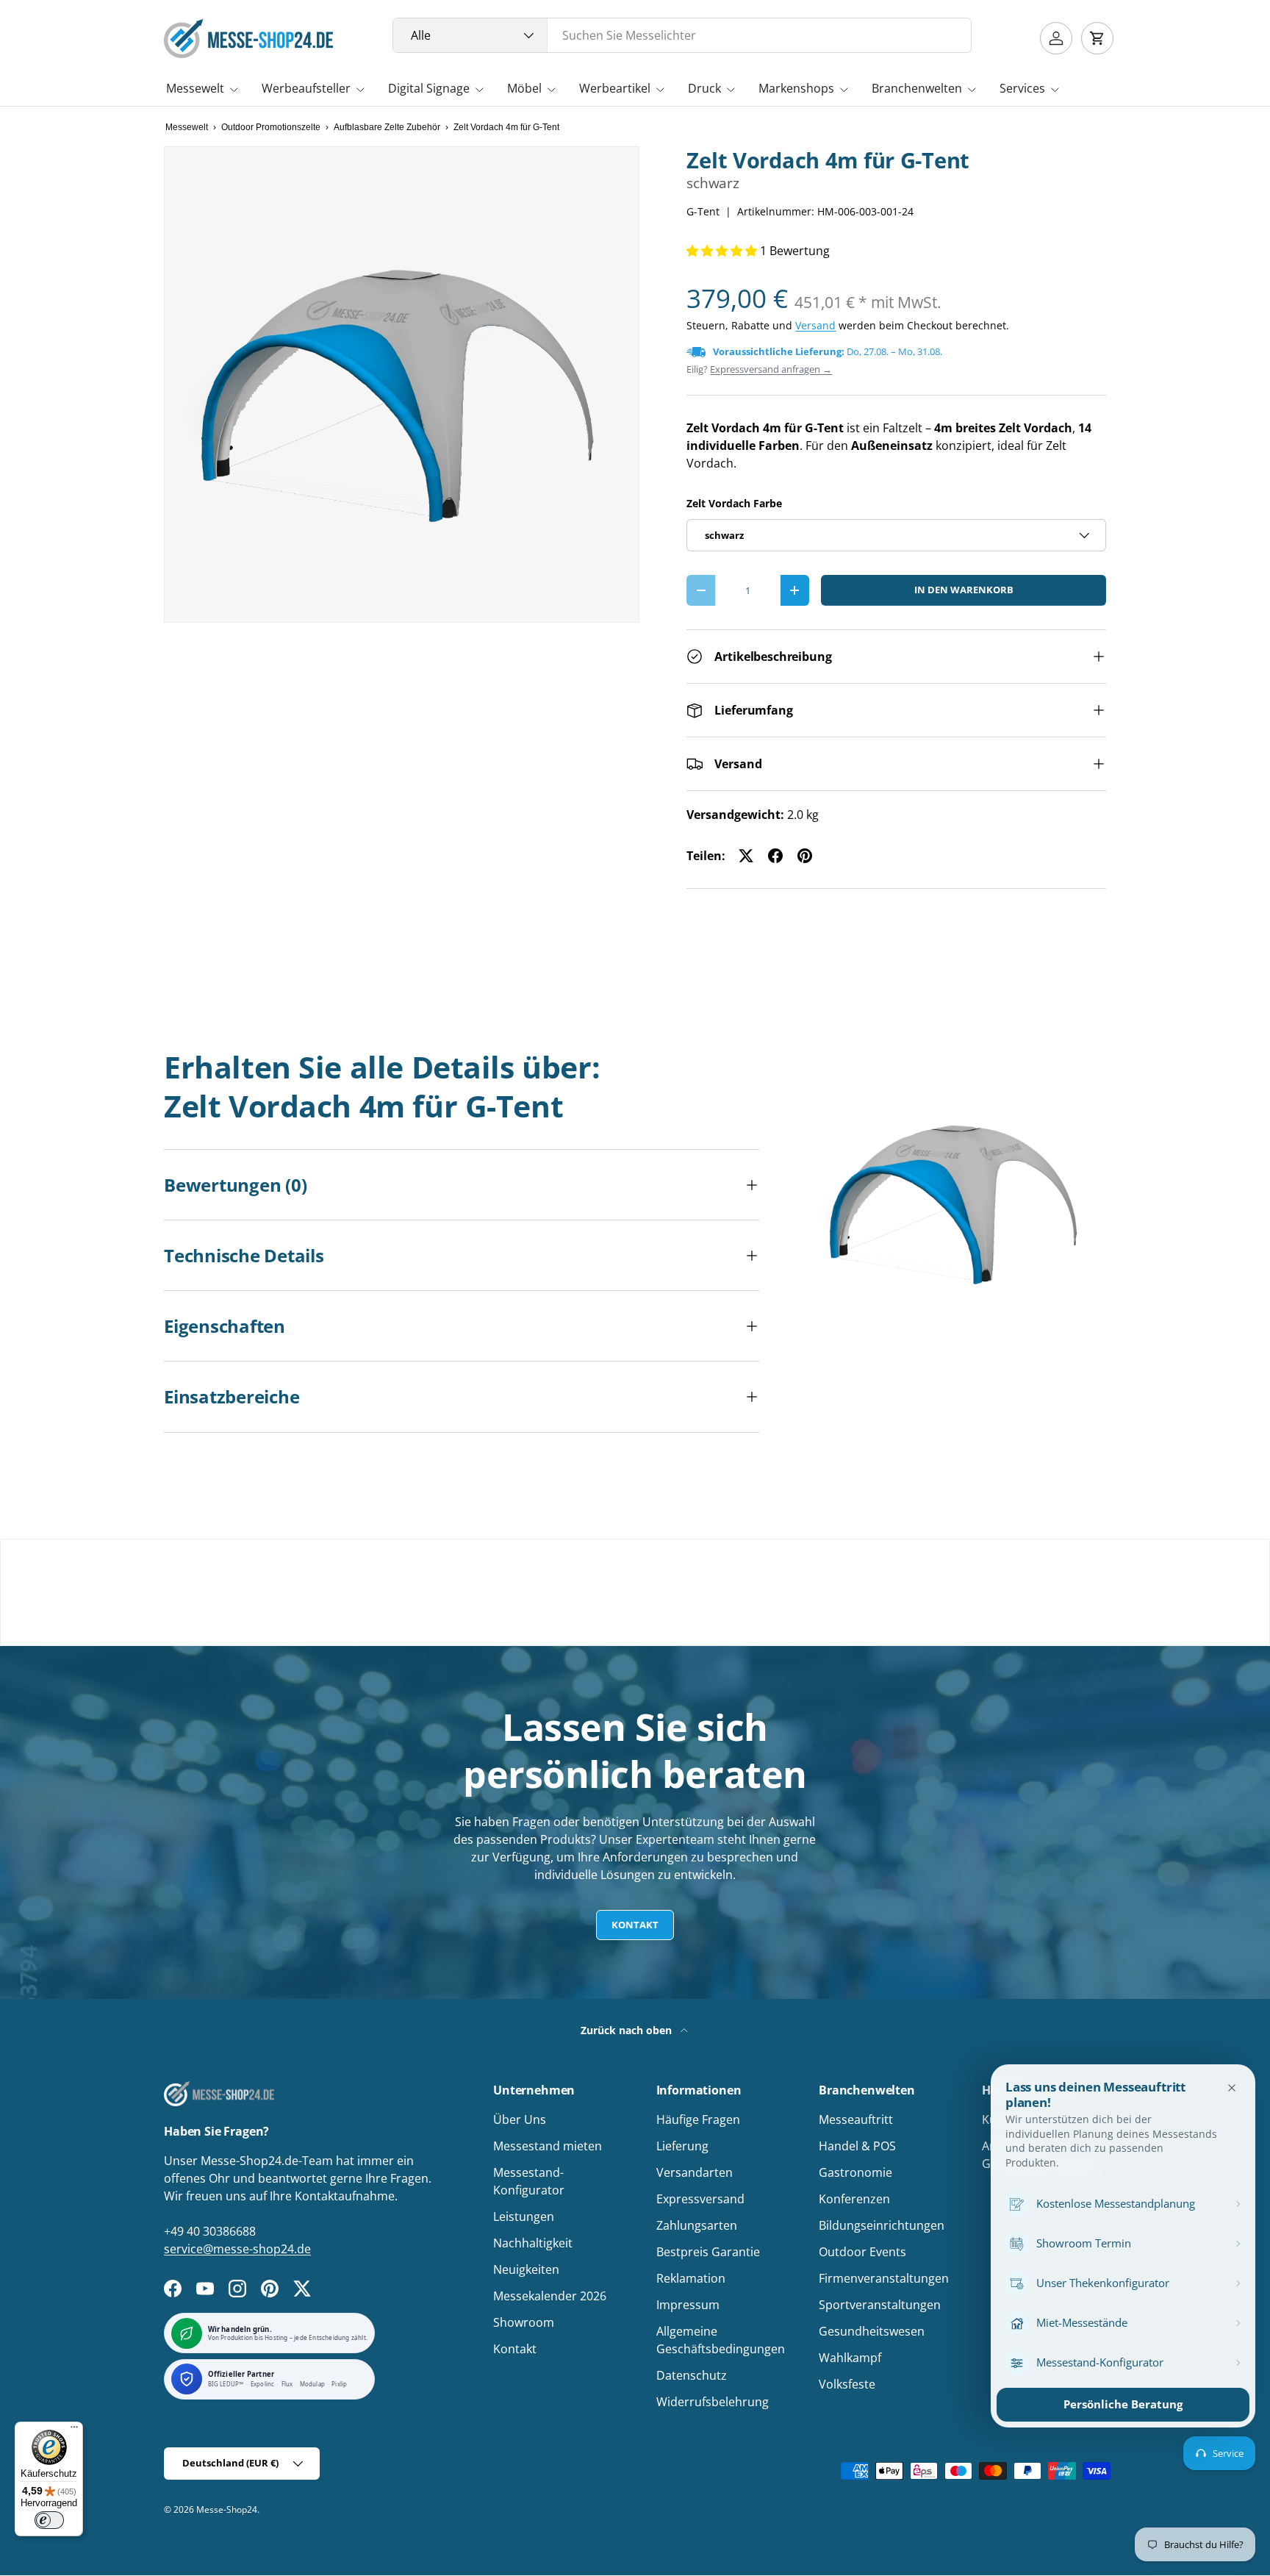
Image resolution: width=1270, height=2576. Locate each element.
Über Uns (520, 2119)
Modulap (312, 2384)
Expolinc (263, 2384)
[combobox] (682, 35)
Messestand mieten (548, 2146)
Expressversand (700, 2199)
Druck (704, 88)
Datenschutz (692, 2375)
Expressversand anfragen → (771, 369)
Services (1022, 88)
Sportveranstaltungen (880, 2305)
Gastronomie (855, 2172)
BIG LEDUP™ (226, 2384)
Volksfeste (847, 2384)
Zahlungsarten (697, 2225)
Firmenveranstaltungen (884, 2278)
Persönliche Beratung (1123, 2404)
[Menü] (74, 2430)
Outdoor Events (862, 2252)
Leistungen (524, 2217)
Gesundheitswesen (872, 2331)
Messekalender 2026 (550, 2296)
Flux (287, 2384)
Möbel (524, 88)
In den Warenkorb (964, 590)
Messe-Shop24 (227, 2509)
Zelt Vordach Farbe (734, 503)
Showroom (524, 2322)
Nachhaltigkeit (533, 2243)
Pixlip (339, 2384)
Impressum (688, 2305)
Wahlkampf (850, 2358)
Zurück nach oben (628, 2030)
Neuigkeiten (526, 2269)
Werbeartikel (615, 88)
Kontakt (635, 1925)
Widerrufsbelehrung (713, 2402)
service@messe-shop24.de (237, 2249)
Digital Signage (429, 88)
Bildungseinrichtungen (882, 2225)
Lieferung (682, 2146)
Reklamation (691, 2278)
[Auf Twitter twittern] (746, 856)
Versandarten (695, 2172)
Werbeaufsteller (306, 88)
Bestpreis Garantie (708, 2252)
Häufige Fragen (698, 2119)
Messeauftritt (856, 2119)
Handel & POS (857, 2146)
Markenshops (796, 88)
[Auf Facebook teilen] (775, 856)
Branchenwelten (917, 88)
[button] (1097, 38)
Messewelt (195, 88)
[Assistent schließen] (1232, 2088)
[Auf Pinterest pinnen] (805, 856)
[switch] (49, 2520)
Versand (815, 325)
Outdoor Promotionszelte (271, 127)
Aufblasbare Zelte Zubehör (387, 127)
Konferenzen (854, 2199)
